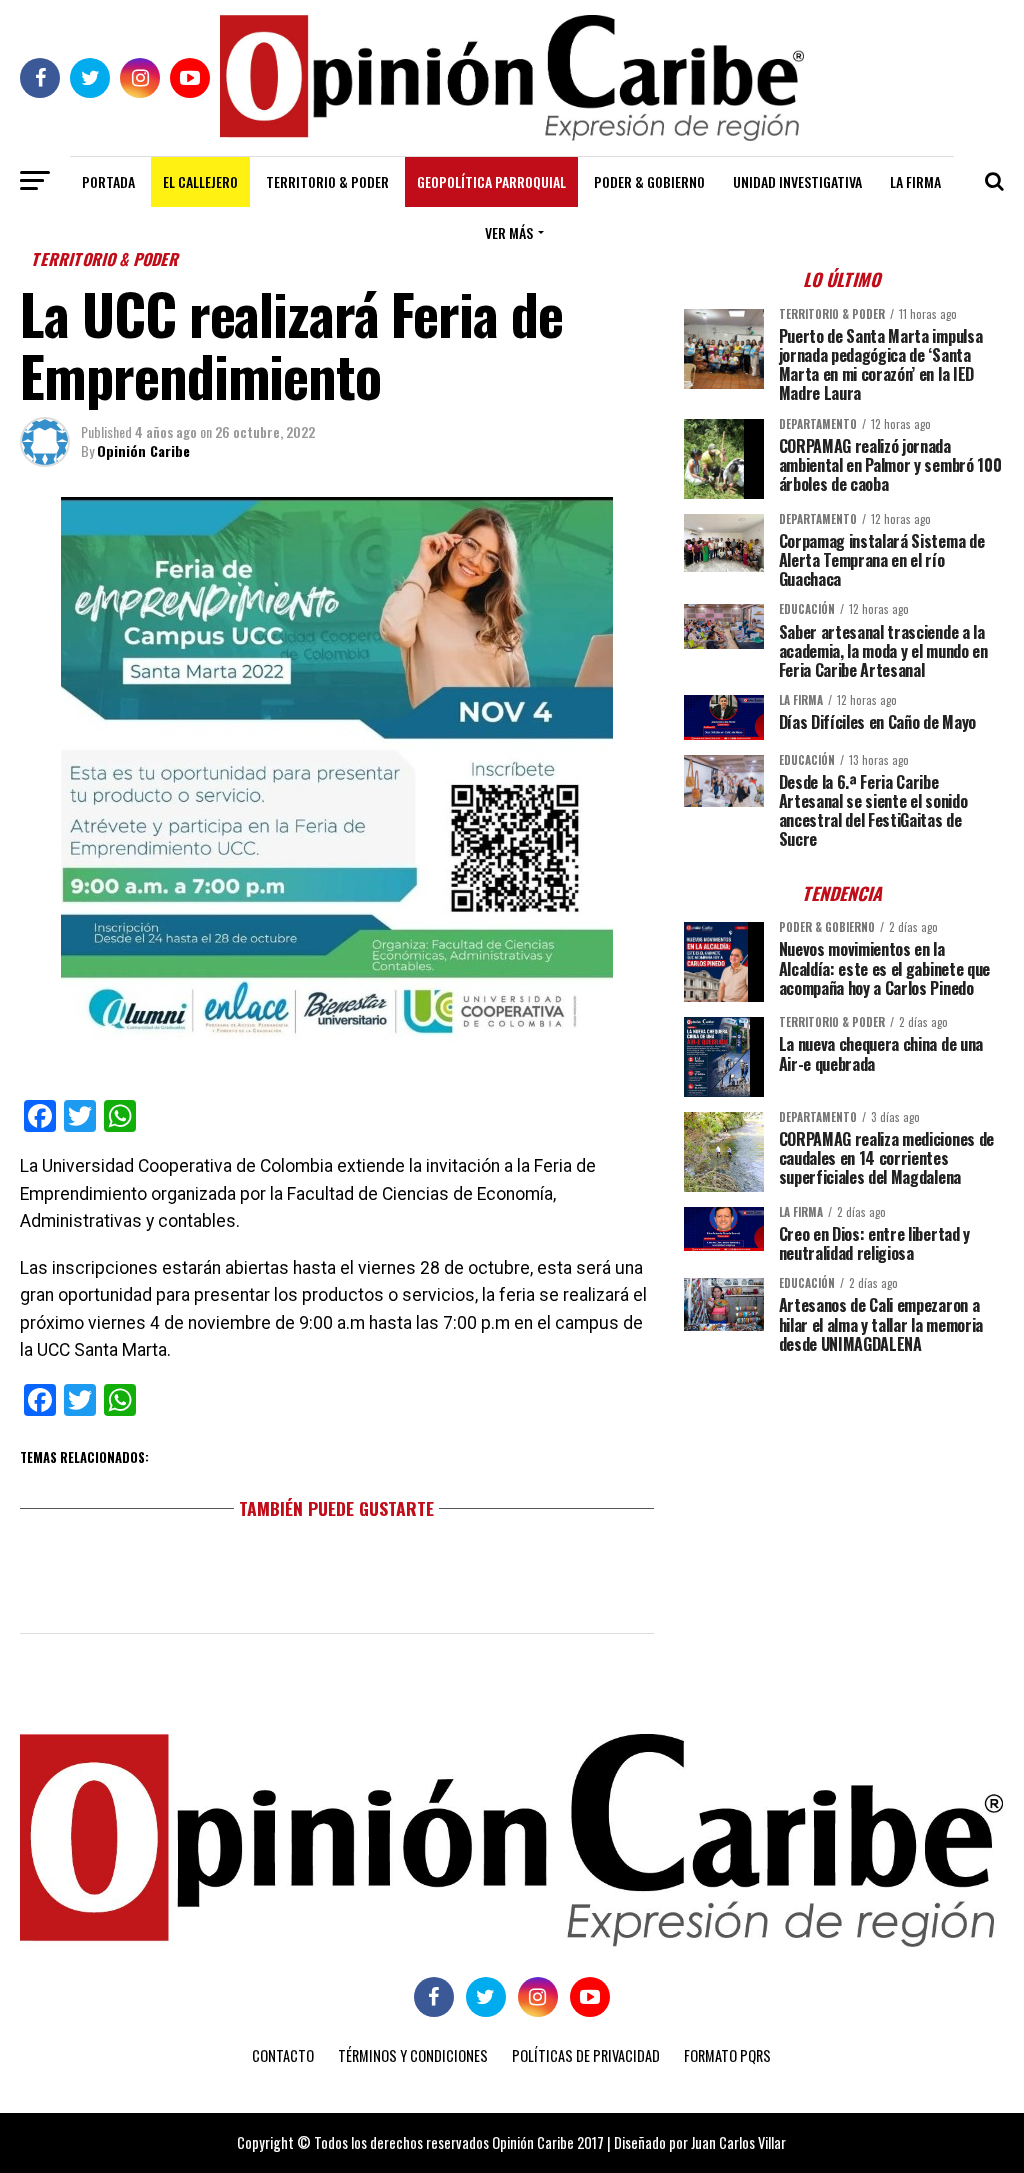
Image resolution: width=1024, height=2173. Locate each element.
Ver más (509, 232)
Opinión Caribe (143, 450)
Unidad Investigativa (797, 181)
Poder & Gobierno (649, 181)
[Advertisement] (844, 1509)
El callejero (200, 181)
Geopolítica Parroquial (491, 181)
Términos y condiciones (413, 2055)
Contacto (283, 2055)
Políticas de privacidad (586, 2055)
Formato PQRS (727, 2055)
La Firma (915, 181)
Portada (108, 181)
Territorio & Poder (327, 181)
